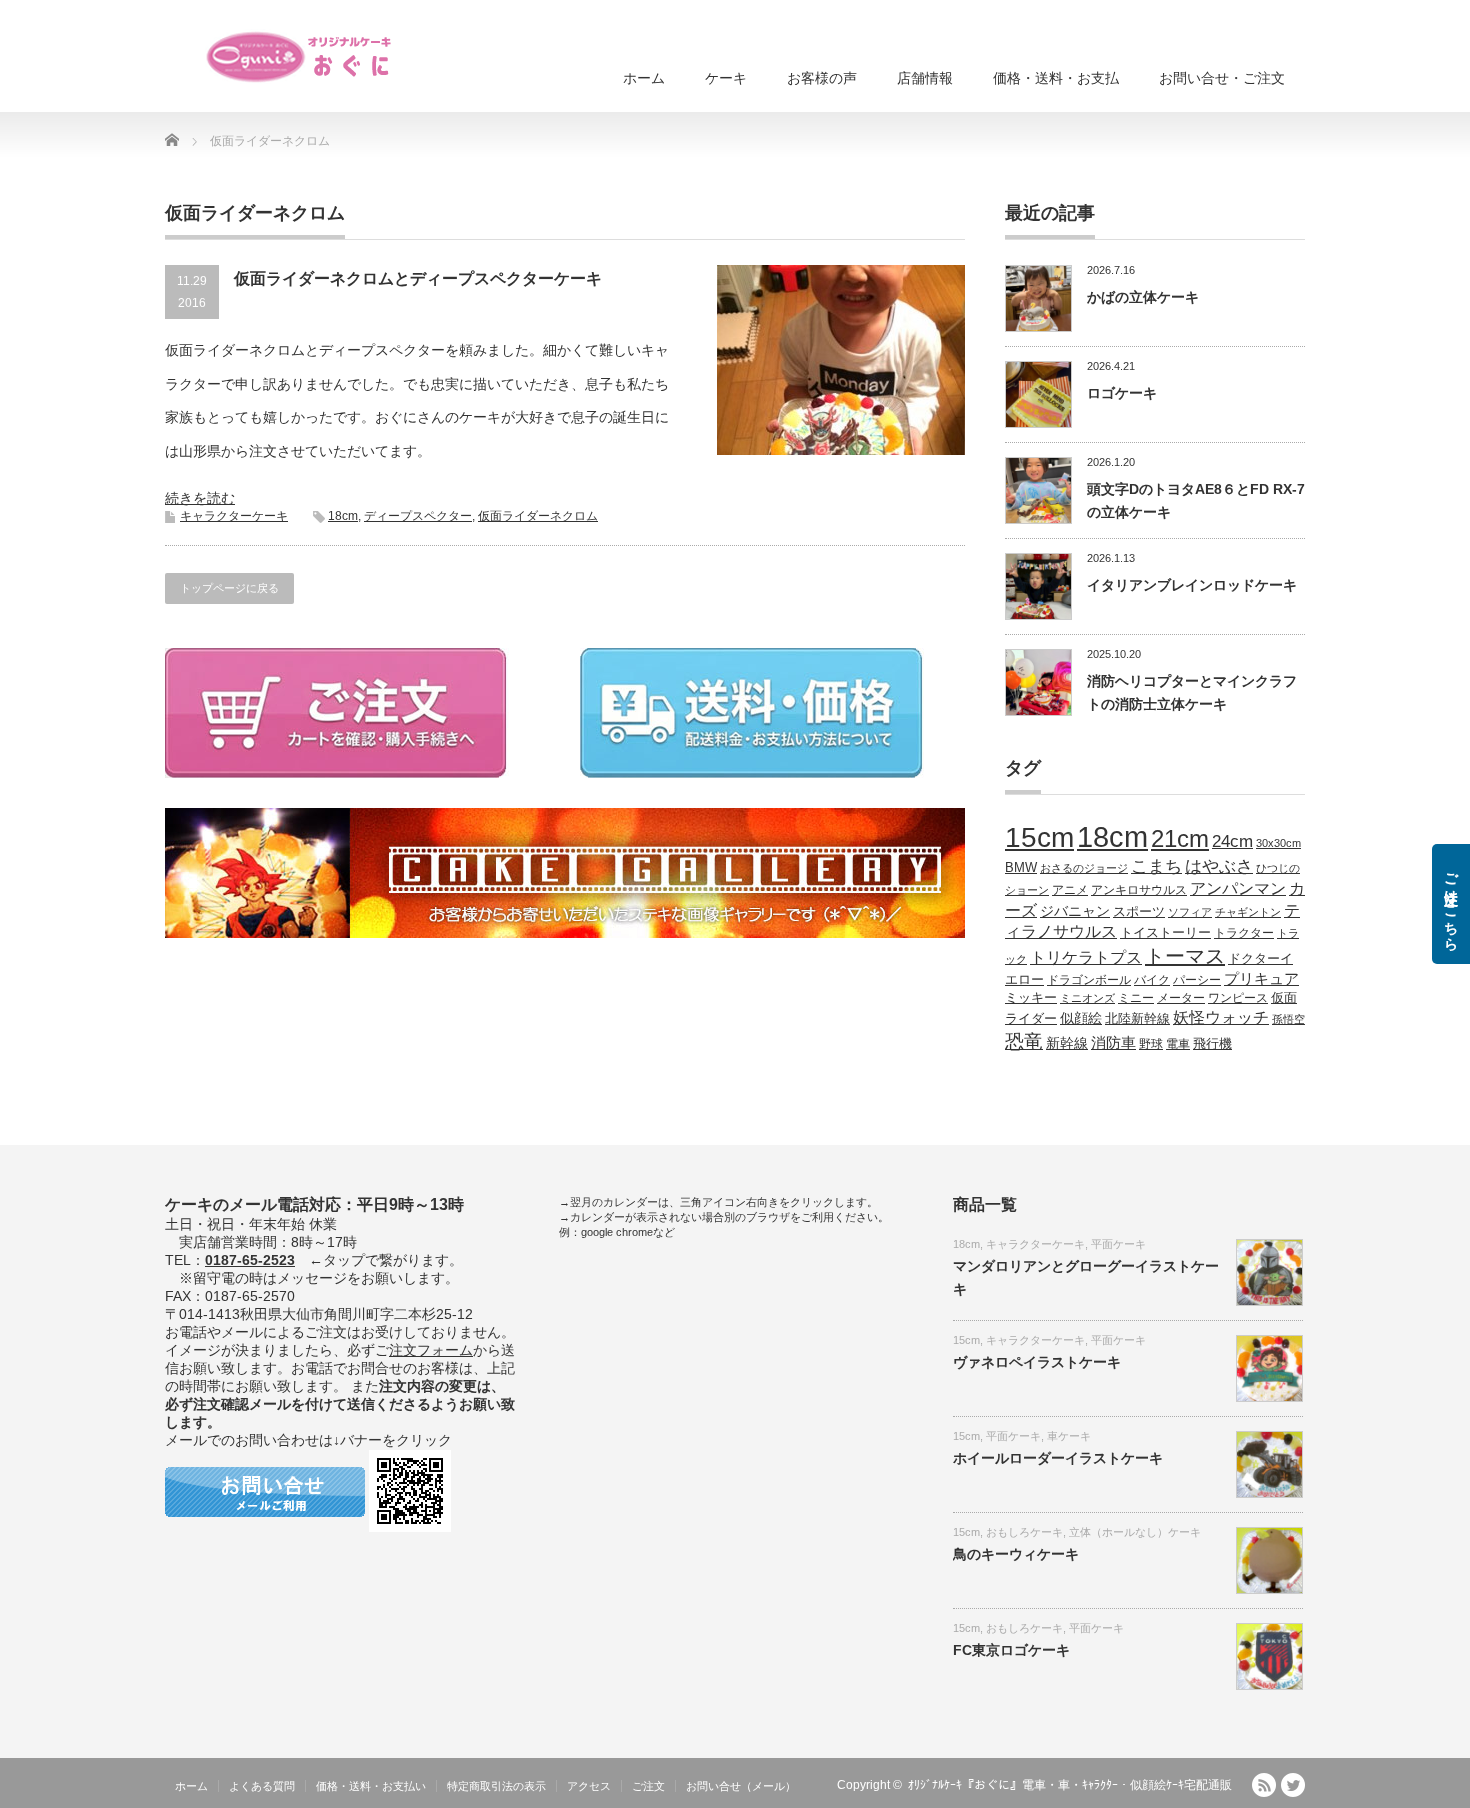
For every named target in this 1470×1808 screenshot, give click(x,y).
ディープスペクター (418, 516)
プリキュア (1261, 979)
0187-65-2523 (250, 1260)
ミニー (1136, 997)
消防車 (1113, 1043)
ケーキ (726, 78)
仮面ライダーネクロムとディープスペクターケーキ (418, 278)
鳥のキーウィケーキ (1016, 1554)
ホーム (644, 78)
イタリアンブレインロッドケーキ (1192, 585)
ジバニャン (1075, 911)
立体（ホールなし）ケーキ (1135, 1532)
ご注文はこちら (1451, 904)
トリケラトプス (1086, 957)
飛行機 (1212, 1044)
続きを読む (200, 498)
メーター (1181, 997)
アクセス (589, 1786)
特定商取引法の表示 (496, 1786)
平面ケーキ (1118, 1244)
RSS (1264, 1785)
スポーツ (1139, 912)
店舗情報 (925, 78)
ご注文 (648, 1786)
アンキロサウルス (1139, 889)
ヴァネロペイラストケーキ (1037, 1362)
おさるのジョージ (1084, 868)
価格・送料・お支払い (371, 1786)
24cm (1232, 841)
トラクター (1244, 932)
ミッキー (1031, 997)
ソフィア (1190, 912)
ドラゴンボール (1089, 979)
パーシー (1197, 979)
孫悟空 (1288, 1019)
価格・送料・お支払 (1056, 78)
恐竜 (1024, 1041)
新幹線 (1067, 1043)
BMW (1021, 868)
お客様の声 (822, 78)
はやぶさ (1219, 866)
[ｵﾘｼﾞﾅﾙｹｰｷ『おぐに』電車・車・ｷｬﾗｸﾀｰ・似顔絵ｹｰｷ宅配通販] (300, 57)
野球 (1151, 1043)
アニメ (1070, 889)
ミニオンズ (1087, 998)
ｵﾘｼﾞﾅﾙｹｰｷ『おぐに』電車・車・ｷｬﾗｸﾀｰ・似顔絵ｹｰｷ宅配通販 (1070, 1785)
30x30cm (1278, 843)
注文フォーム (431, 1350)
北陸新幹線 (1137, 1018)
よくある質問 (262, 1786)
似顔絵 (1081, 1018)
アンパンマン (1238, 888)
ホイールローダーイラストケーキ (1058, 1458)
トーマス (1185, 956)
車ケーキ (1069, 1436)
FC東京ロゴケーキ (1011, 1650)
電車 (1178, 1043)
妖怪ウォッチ (1221, 1017)
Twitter (1293, 1785)
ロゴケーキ (1122, 393)
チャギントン (1248, 912)
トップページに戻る (229, 588)
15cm (1039, 837)
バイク (1152, 979)
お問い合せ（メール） (741, 1786)
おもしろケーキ (1024, 1532)
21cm (1180, 839)
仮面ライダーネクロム (538, 516)
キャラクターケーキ (234, 516)
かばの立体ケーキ (1143, 297)
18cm (343, 516)
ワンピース (1238, 997)
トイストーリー (1165, 933)
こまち (1156, 866)
